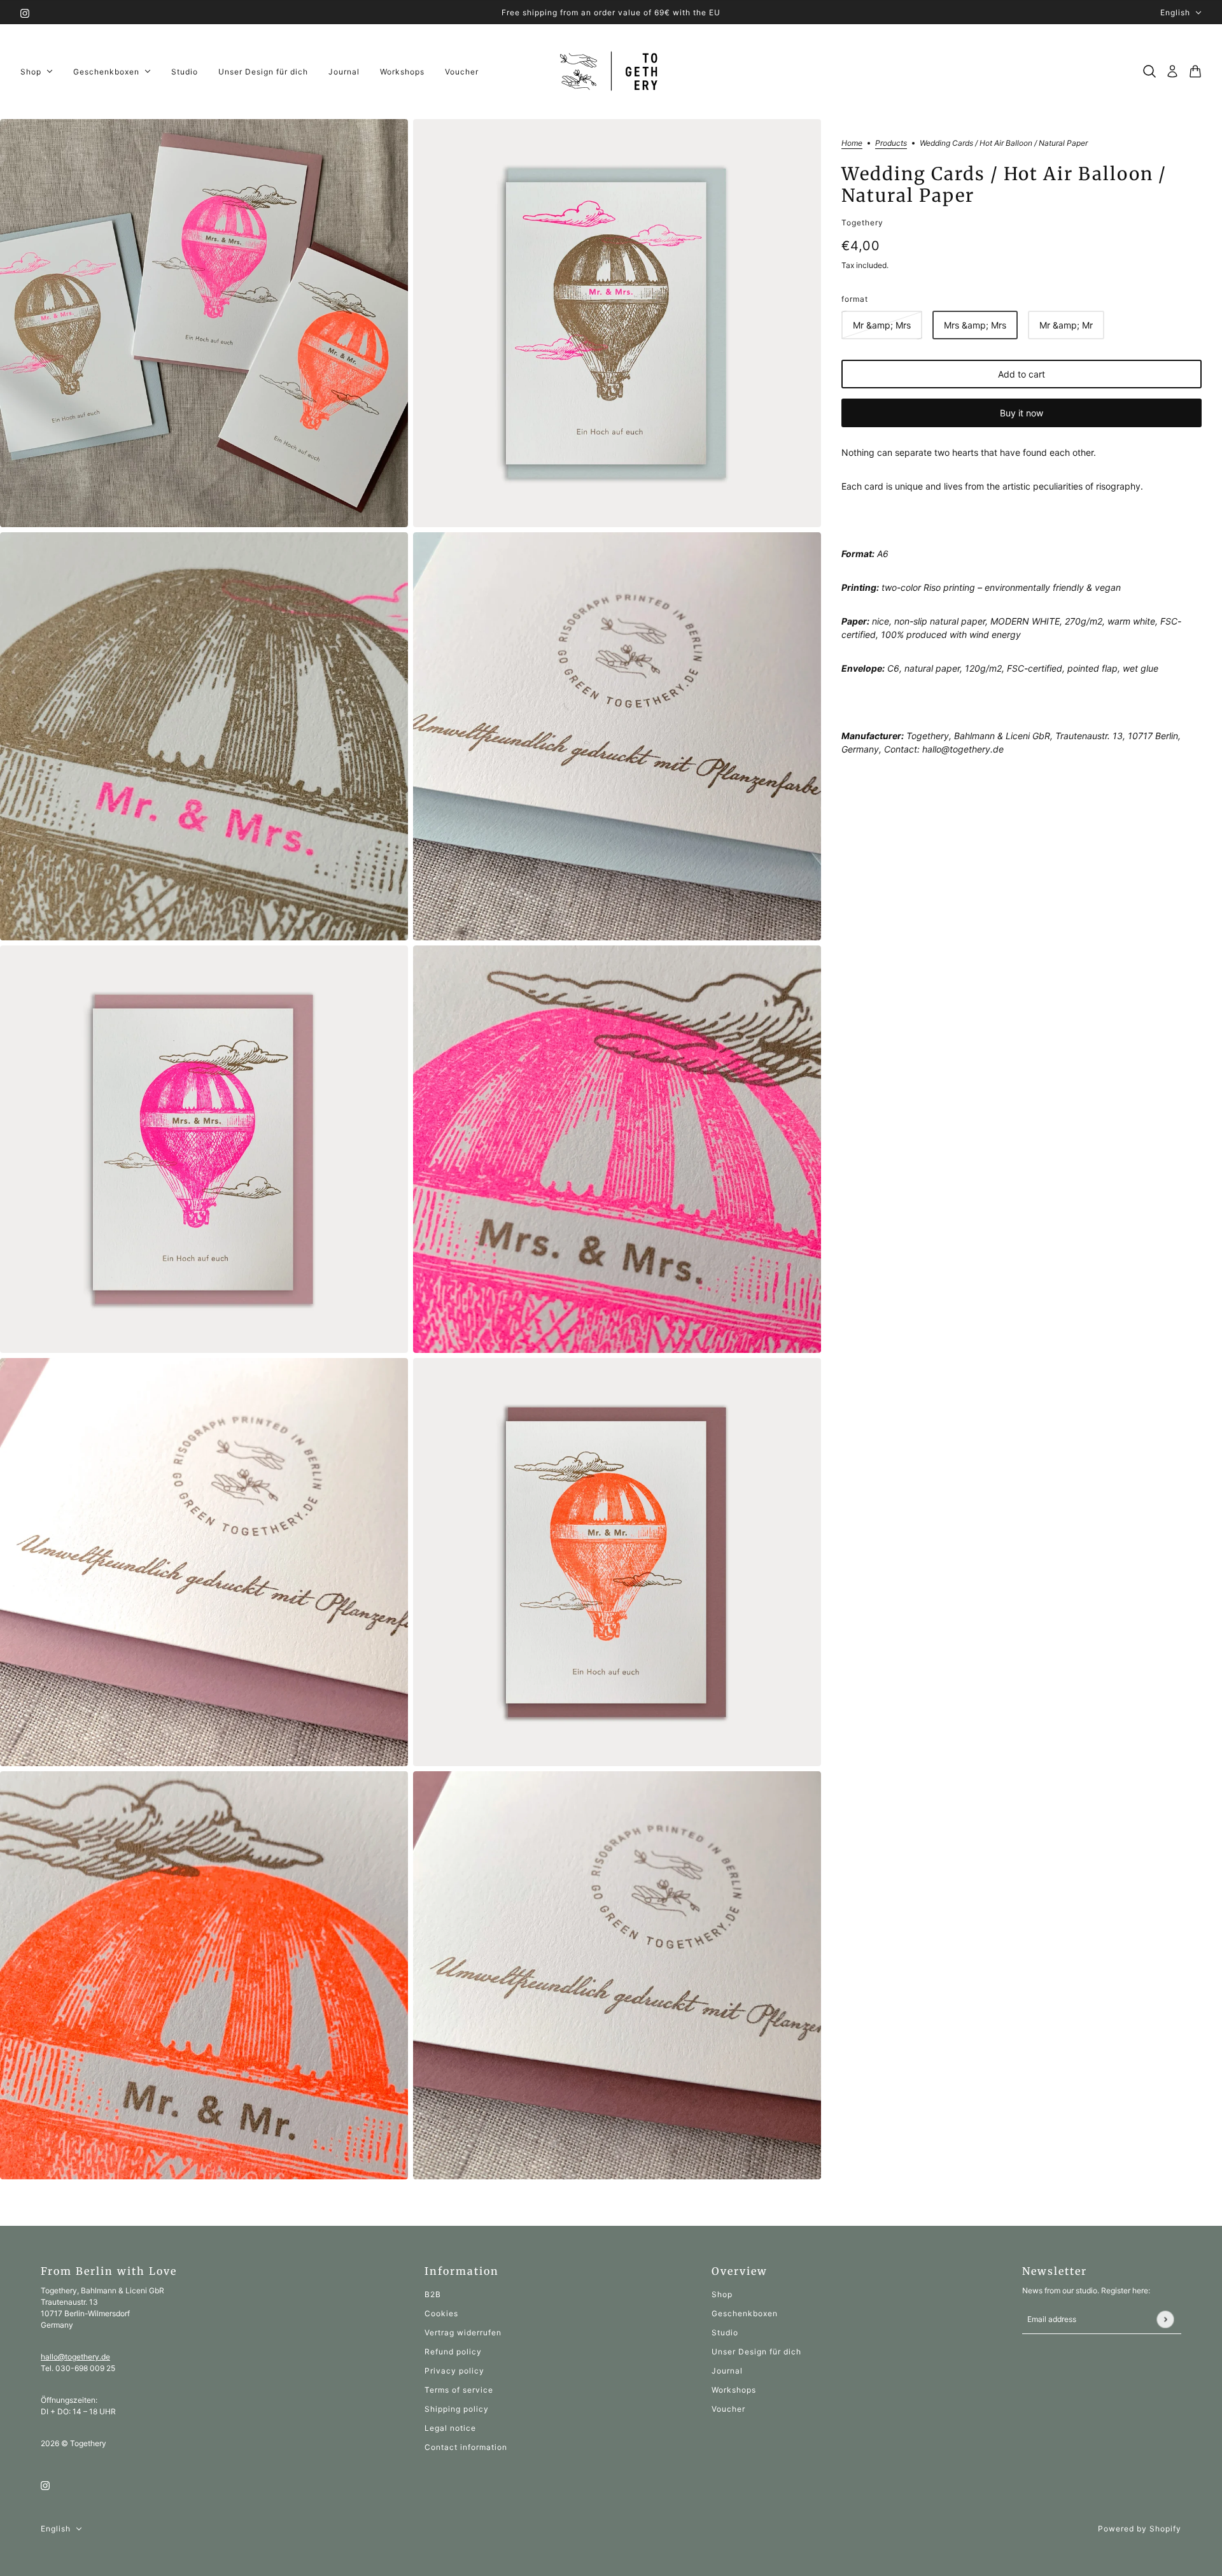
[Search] (1149, 71)
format (855, 299)
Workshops (734, 2390)
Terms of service (459, 2390)
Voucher (728, 2409)
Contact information (466, 2447)
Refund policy (453, 2352)
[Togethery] (611, 72)
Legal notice (450, 2428)
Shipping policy (457, 2409)
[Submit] (1165, 2319)
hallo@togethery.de (75, 2357)
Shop (722, 2294)
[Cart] (1195, 71)
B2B (433, 2294)
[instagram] (25, 12)
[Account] (1172, 71)
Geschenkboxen (745, 2313)
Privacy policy (454, 2371)
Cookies (441, 2313)
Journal (727, 2371)
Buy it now (1022, 413)
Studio (725, 2332)
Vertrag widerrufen (463, 2332)
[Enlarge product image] (204, 323)
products (891, 144)
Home (852, 144)
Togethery (862, 223)
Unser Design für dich (756, 2352)
